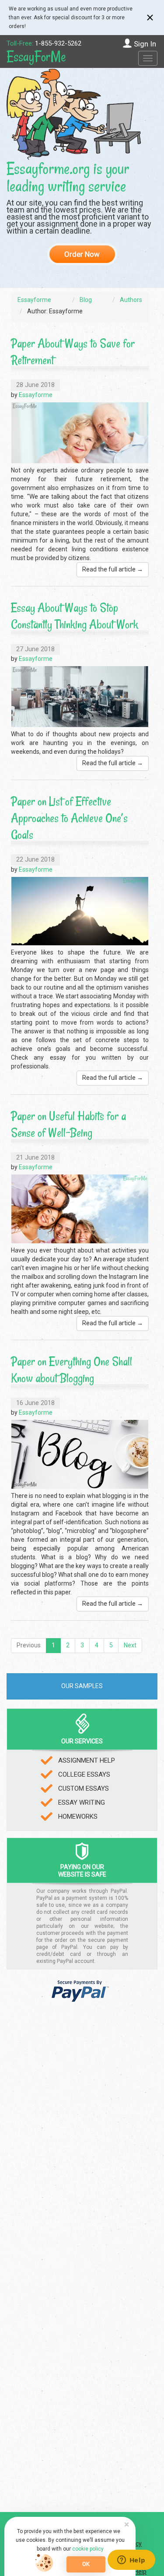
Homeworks (78, 1817)
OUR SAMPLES (82, 1686)
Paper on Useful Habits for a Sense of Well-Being (68, 1124)
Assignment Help (87, 1760)
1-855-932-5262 (58, 43)
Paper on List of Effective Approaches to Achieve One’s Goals (69, 818)
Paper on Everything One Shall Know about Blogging (72, 1370)
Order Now (82, 254)
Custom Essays (84, 1788)
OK (86, 2564)
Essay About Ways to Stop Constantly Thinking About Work (75, 616)
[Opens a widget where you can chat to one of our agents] (131, 2561)
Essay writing (82, 1802)
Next (130, 1645)
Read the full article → (113, 569)
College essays (84, 1774)
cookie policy (88, 2549)
